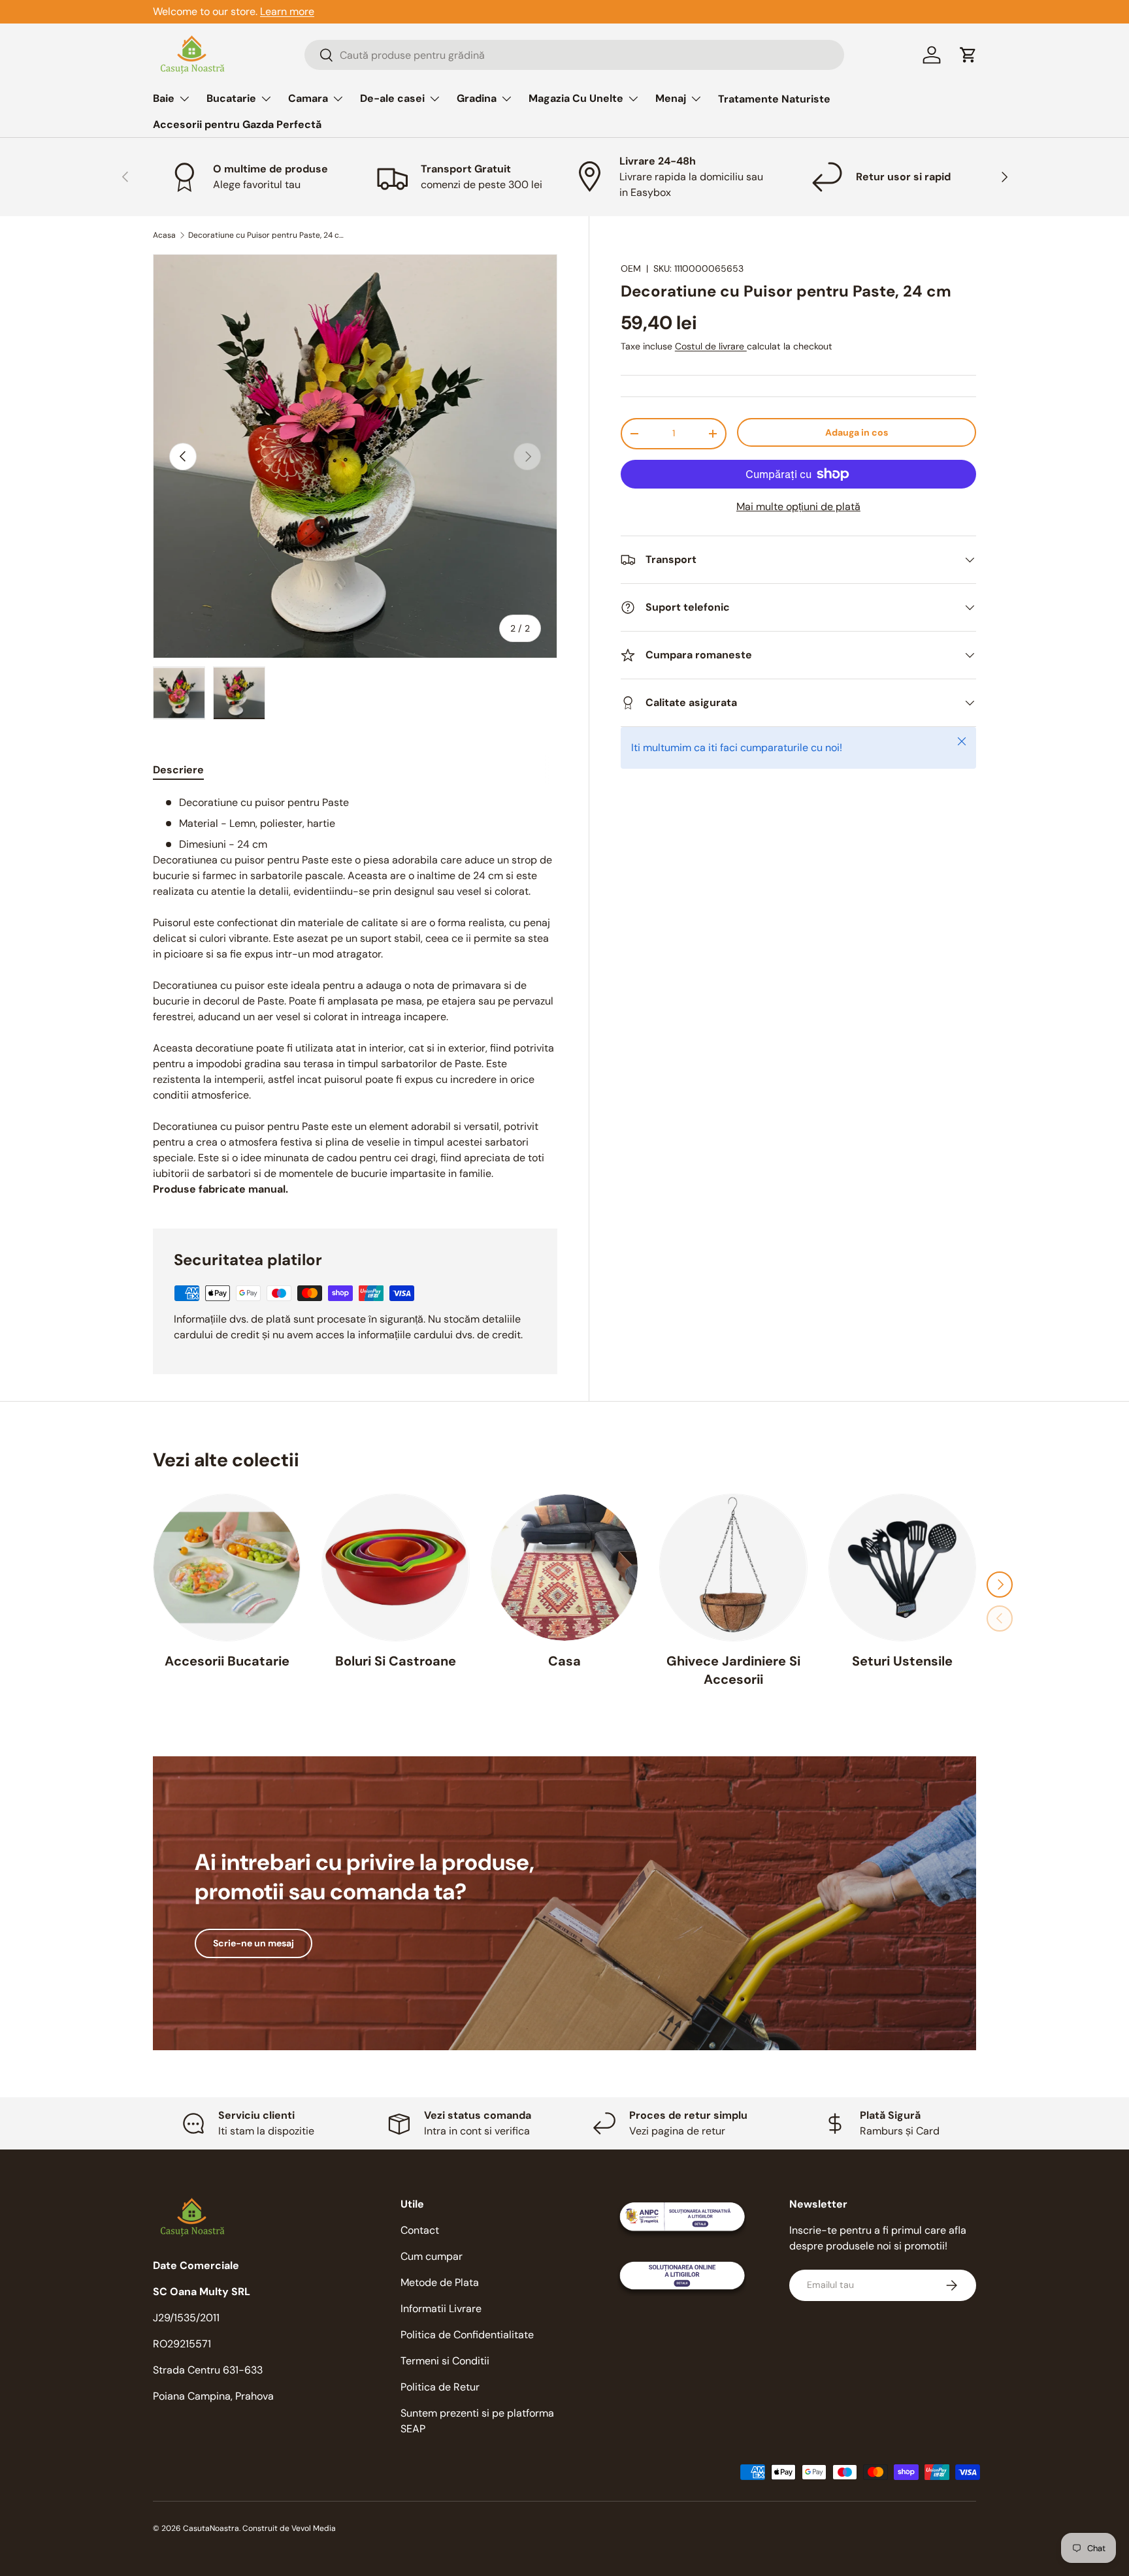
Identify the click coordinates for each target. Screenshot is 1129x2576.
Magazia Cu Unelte (576, 98)
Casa (564, 1661)
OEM (631, 268)
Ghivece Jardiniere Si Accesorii (733, 1670)
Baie (164, 98)
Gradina (477, 98)
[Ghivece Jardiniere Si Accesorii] (733, 1568)
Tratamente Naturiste (774, 99)
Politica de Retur (440, 2387)
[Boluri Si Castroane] (395, 1568)
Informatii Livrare (441, 2309)
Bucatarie (231, 98)
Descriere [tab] (178, 770)
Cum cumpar (432, 2256)
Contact (420, 2230)
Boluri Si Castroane (396, 1661)
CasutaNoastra (211, 2528)
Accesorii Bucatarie (227, 1661)
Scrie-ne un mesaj (254, 1943)
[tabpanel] (355, 996)
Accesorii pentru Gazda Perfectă (237, 124)
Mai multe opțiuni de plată (798, 507)
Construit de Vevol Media (289, 2528)
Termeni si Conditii (445, 2361)
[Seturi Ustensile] (902, 1568)
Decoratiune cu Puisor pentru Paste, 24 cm (267, 235)
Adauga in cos (857, 432)
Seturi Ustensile (902, 1661)
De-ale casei (392, 98)
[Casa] (564, 1568)
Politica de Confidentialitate (467, 2335)
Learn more (287, 11)
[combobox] (574, 55)
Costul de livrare (711, 347)
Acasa (164, 235)
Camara (308, 98)
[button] (968, 55)
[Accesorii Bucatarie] (227, 1568)
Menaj (671, 98)
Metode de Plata (440, 2282)
